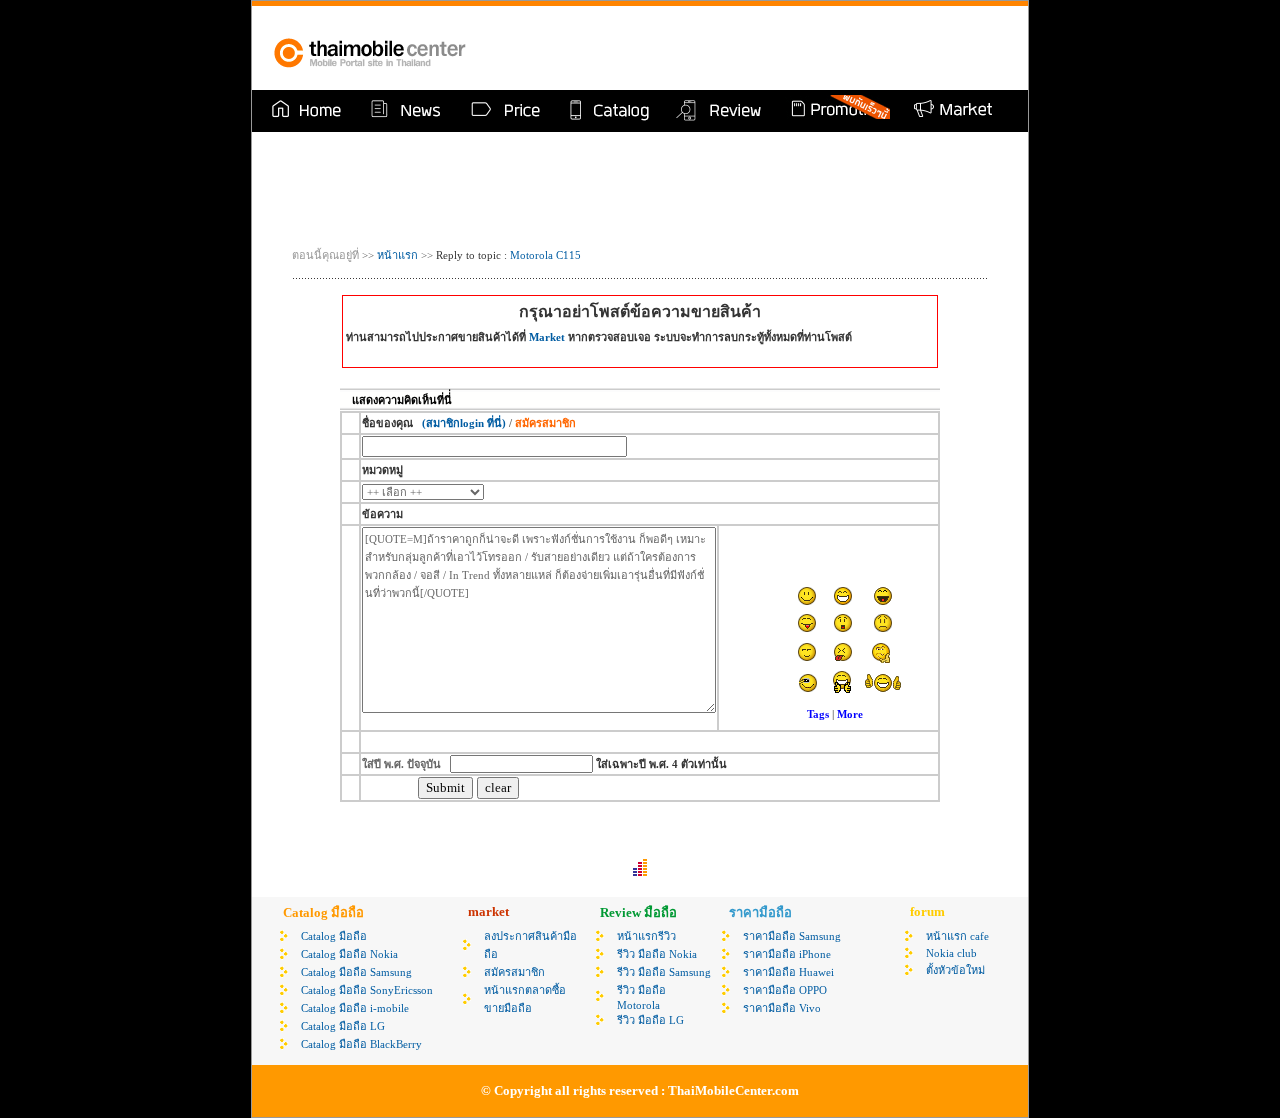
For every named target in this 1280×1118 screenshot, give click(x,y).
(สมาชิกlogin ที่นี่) (464, 423)
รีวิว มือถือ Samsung (664, 972)
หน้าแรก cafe (957, 936)
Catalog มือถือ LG (343, 1026)
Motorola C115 (545, 255)
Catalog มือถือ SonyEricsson (367, 990)
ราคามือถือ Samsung (792, 936)
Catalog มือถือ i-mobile (355, 1008)
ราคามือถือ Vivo (782, 1008)
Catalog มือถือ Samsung (356, 972)
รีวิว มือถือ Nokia (657, 954)
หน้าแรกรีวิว (646, 936)
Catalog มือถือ (334, 936)
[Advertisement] (774, 48)
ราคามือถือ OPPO (785, 990)
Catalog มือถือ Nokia (349, 954)
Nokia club (951, 953)
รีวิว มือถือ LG (650, 1020)
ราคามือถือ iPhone (787, 954)
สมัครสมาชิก (514, 972)
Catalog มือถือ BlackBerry (361, 1044)
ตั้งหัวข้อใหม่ (955, 970)
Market (547, 337)
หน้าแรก (396, 255)
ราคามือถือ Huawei (788, 972)
